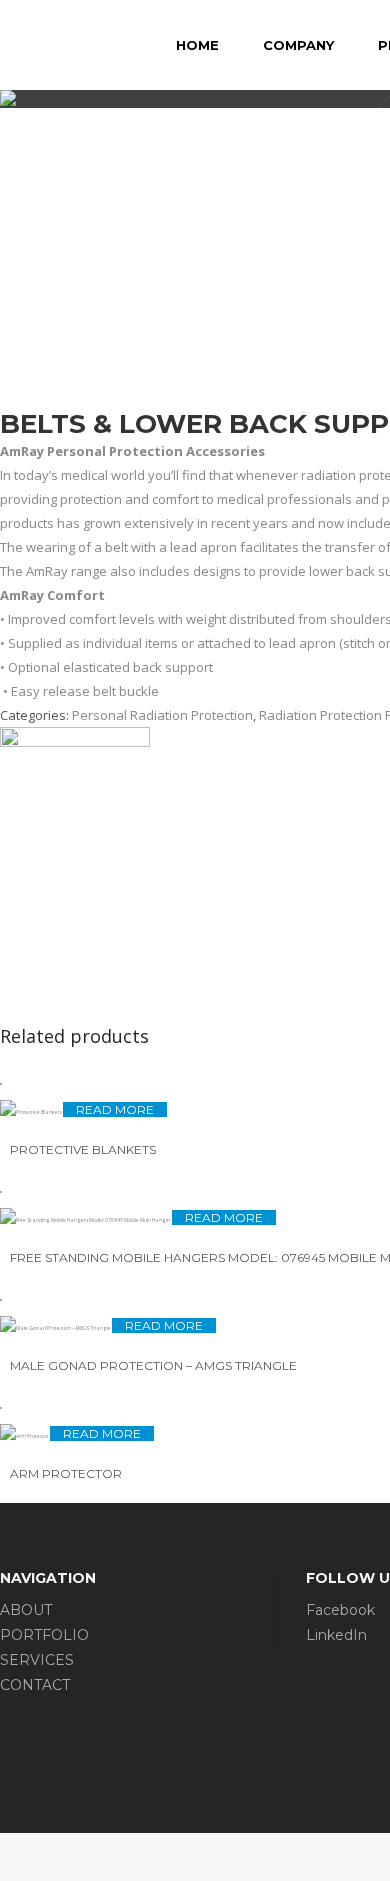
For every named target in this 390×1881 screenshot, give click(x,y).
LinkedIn (336, 1635)
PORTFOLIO (44, 1635)
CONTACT (35, 1685)
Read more (115, 1109)
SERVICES (37, 1660)
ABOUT (26, 1610)
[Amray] (75, 742)
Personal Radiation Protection (162, 715)
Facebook (340, 1610)
